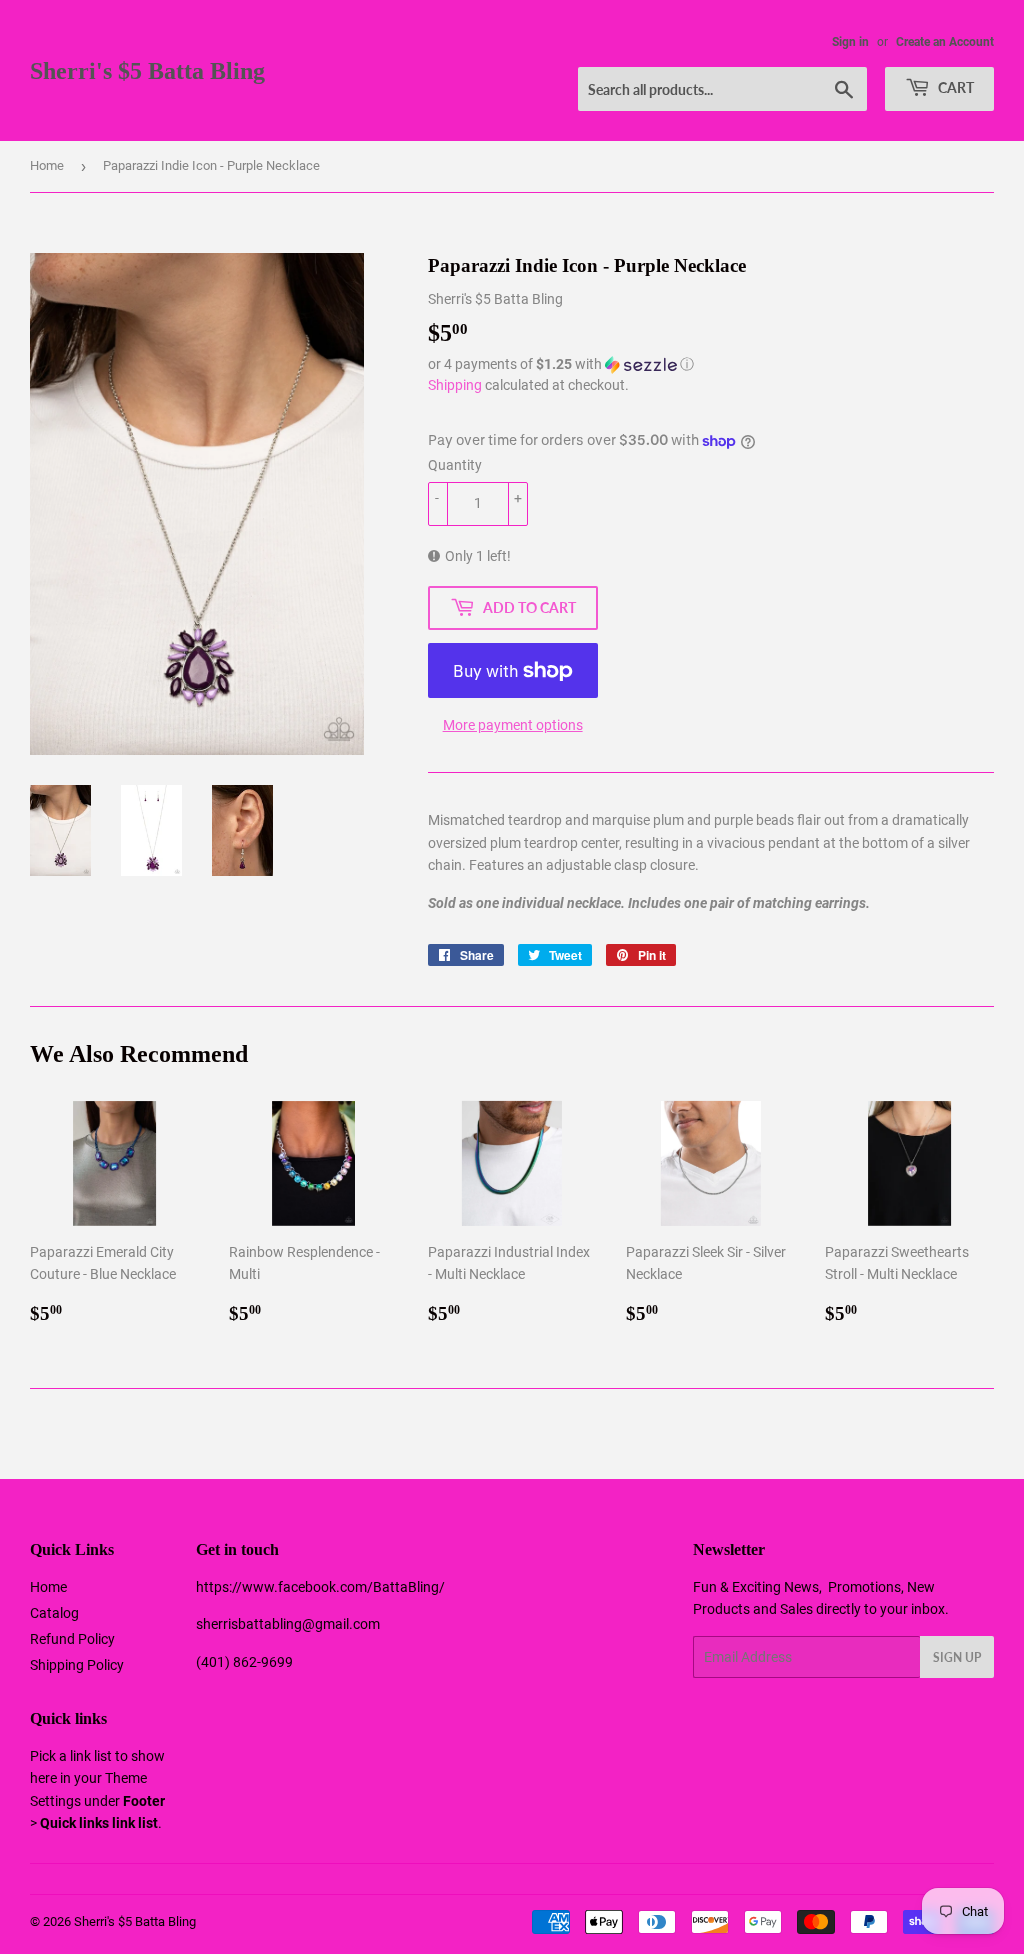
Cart (954, 87)
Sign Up (957, 1657)
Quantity (455, 465)
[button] (711, 364)
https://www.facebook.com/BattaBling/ (320, 1587)
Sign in (850, 42)
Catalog (54, 1613)
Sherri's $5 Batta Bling (147, 70)
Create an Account (945, 42)
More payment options (513, 725)
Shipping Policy (77, 1665)
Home (47, 165)
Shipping (455, 385)
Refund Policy (72, 1639)
